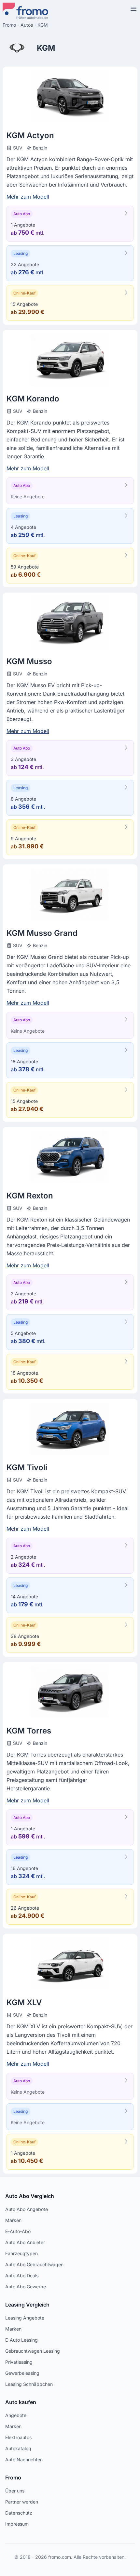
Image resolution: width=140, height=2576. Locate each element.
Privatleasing (19, 2362)
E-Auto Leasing (21, 2340)
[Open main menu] (133, 9)
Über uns (15, 2491)
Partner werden (22, 2502)
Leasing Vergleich (27, 2305)
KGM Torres (29, 1731)
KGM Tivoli (27, 1467)
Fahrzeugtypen (21, 2253)
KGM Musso (29, 661)
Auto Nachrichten (24, 2459)
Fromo (13, 2478)
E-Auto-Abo (18, 2231)
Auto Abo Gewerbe (26, 2287)
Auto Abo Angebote (27, 2209)
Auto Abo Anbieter (25, 2242)
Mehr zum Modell (28, 197)
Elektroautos (18, 2437)
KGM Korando (33, 399)
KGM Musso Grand (42, 933)
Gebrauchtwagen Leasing (33, 2351)
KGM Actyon (30, 135)
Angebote (16, 2415)
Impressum (17, 2524)
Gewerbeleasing (22, 2373)
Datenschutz (19, 2513)
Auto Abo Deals (22, 2275)
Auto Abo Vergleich (30, 2196)
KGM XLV (24, 2002)
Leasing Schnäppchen (29, 2384)
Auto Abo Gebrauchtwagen (34, 2264)
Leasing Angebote (25, 2318)
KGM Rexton (30, 1196)
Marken (13, 2220)
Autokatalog (18, 2448)
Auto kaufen (21, 2402)
